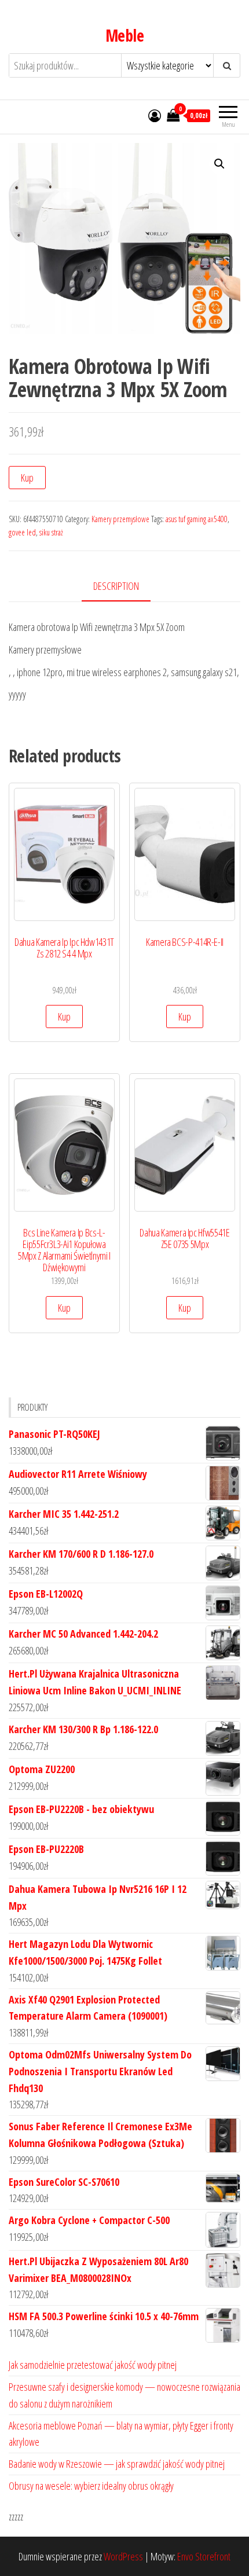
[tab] (125, 587)
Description (116, 586)
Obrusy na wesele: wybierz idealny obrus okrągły (91, 2486)
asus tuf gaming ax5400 (197, 519)
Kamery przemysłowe (120, 519)
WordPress (123, 2556)
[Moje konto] (155, 115)
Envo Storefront (204, 2556)
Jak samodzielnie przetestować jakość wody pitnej (93, 2365)
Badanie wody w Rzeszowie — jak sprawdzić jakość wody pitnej (117, 2464)
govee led (22, 532)
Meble (124, 35)
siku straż (51, 532)
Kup (27, 478)
